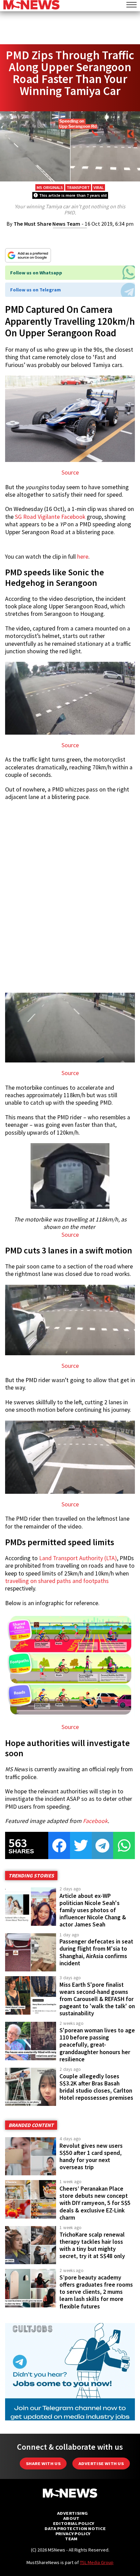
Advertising (73, 2513)
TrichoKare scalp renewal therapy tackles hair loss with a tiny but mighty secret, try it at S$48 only (92, 2245)
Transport (78, 187)
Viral (99, 187)
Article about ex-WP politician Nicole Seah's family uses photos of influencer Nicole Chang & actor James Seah (93, 1910)
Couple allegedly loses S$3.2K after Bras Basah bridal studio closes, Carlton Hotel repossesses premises (96, 2087)
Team (71, 2539)
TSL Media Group (97, 2562)
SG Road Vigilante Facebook (50, 517)
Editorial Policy (74, 2523)
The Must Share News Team (47, 224)
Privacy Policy (73, 2534)
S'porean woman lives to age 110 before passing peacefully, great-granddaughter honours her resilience (97, 2045)
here (83, 557)
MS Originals (50, 187)
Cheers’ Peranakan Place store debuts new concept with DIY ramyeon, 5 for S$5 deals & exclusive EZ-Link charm (95, 2203)
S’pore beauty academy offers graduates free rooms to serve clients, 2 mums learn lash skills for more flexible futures (96, 2292)
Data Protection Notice (75, 2529)
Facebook (95, 1821)
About (71, 2518)
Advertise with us (101, 2463)
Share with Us (43, 2463)
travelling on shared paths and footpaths (57, 1581)
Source (70, 473)
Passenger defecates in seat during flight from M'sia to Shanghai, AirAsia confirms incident (96, 1952)
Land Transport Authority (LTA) (77, 1558)
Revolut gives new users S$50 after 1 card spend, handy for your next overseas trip (91, 2156)
